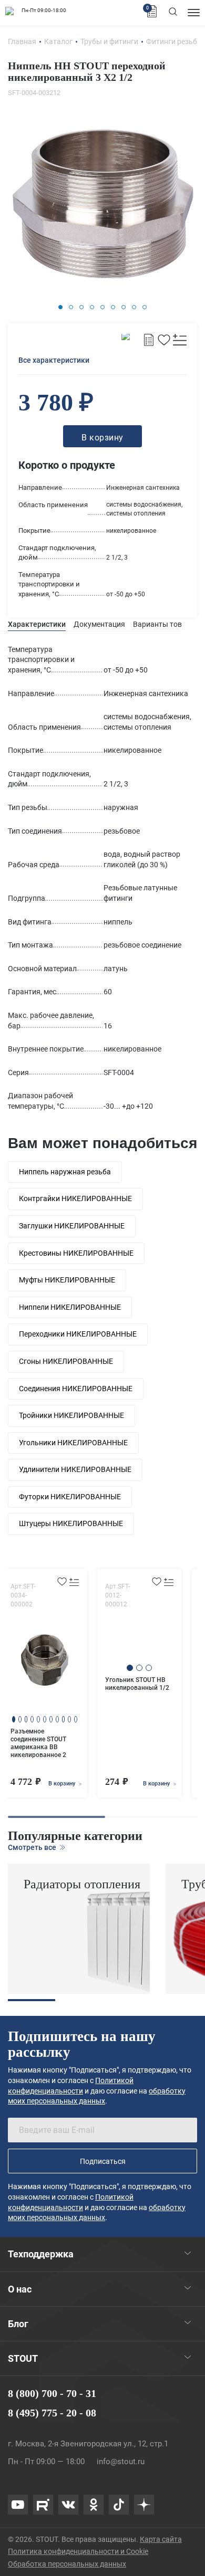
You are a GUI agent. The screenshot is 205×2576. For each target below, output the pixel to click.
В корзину (63, 1784)
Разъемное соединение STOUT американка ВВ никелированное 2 (38, 1743)
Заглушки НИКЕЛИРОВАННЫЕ (72, 1226)
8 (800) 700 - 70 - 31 (52, 2393)
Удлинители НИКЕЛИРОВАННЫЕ (75, 1469)
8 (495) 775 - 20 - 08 (52, 2413)
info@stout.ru (121, 2462)
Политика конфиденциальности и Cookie (78, 2551)
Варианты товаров (166, 624)
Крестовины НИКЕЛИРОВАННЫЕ (76, 1253)
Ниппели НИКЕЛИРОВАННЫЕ (70, 1307)
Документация (99, 624)
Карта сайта (161, 2539)
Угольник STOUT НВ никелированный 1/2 (137, 1684)
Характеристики (37, 624)
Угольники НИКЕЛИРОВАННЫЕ (73, 1443)
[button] (60, 307)
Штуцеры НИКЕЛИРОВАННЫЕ (71, 1523)
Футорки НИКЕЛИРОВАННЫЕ (70, 1497)
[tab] (37, 624)
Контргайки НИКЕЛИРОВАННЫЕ (75, 1198)
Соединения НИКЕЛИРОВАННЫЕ (76, 1389)
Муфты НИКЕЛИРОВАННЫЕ (67, 1280)
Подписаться (103, 2161)
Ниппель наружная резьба (65, 1172)
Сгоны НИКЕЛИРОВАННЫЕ (66, 1361)
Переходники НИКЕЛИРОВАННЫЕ (78, 1334)
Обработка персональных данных (67, 2564)
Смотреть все (33, 1847)
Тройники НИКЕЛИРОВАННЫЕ (71, 1415)
